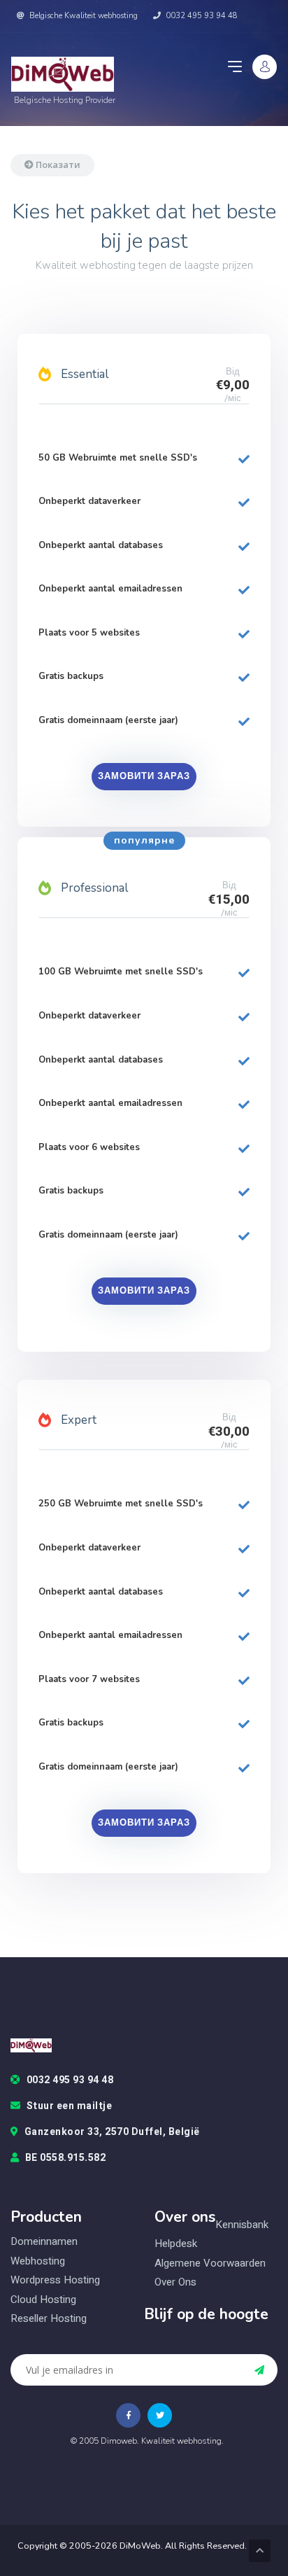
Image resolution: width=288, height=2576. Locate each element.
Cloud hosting (43, 2300)
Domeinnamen (44, 2241)
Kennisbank (242, 2225)
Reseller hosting (49, 2319)
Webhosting (38, 2261)
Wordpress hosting (55, 2280)
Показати (57, 164)
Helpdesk (176, 2244)
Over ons (175, 2282)
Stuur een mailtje (70, 2106)
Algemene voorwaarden (210, 2263)
